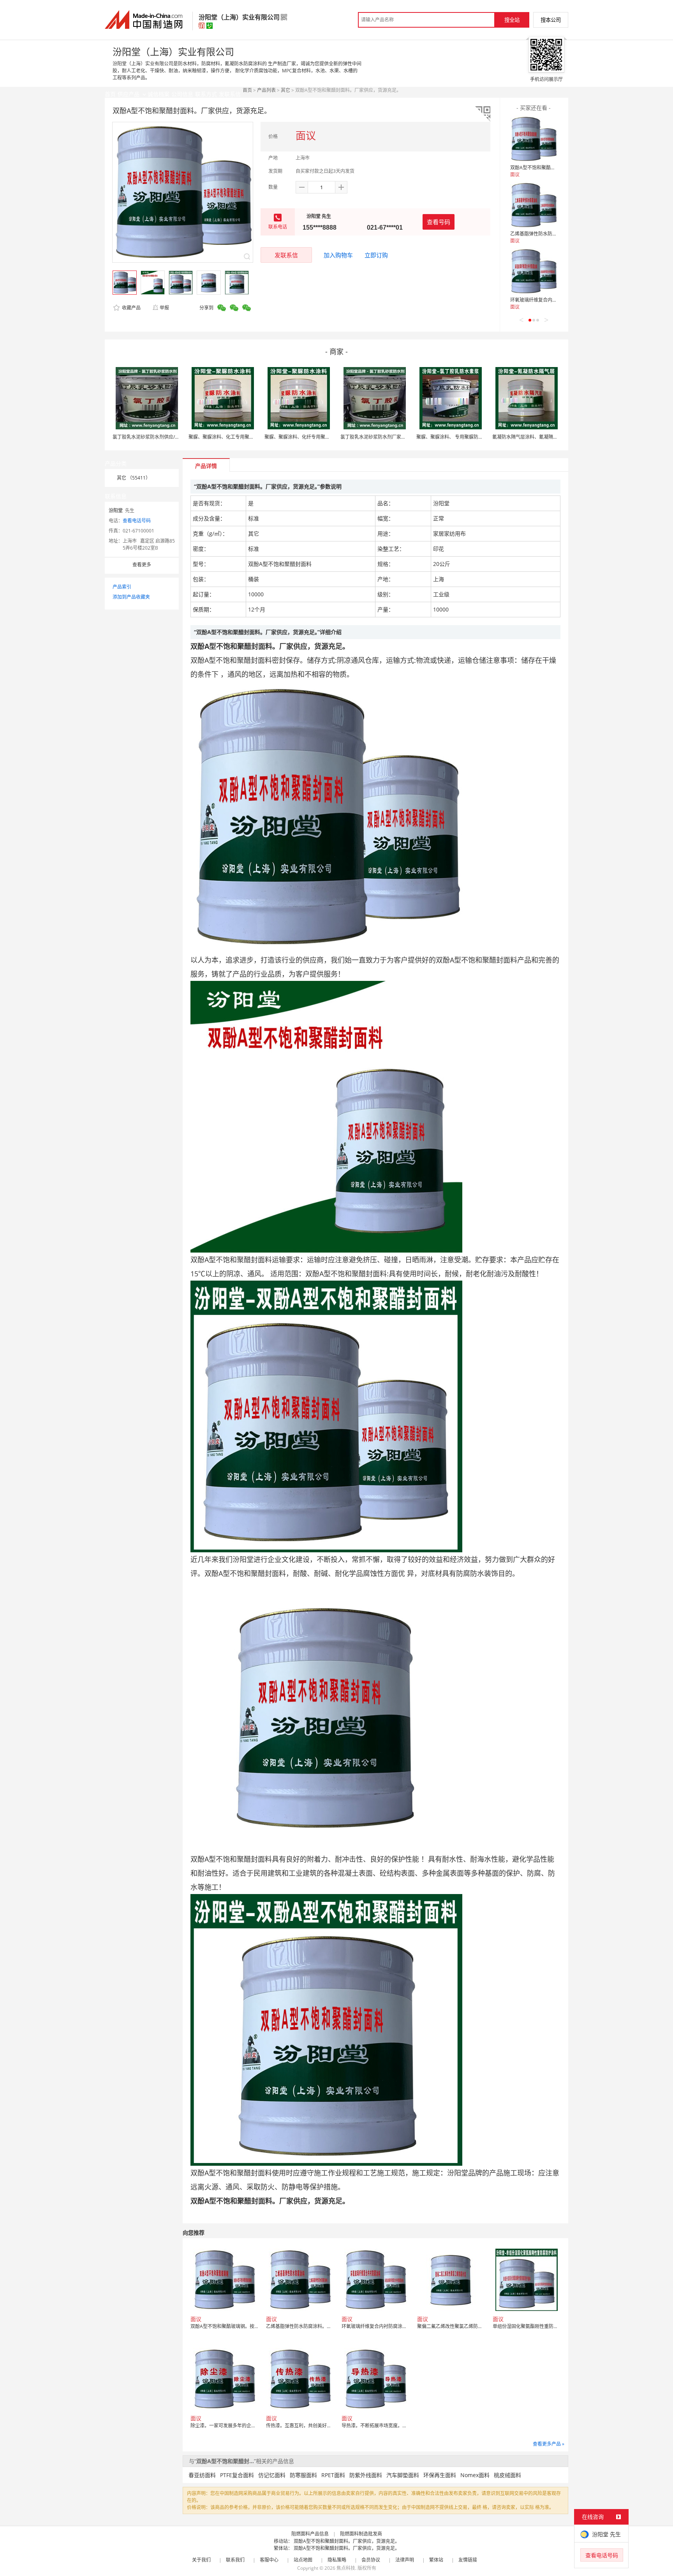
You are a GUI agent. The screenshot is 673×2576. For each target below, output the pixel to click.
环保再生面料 (440, 2475)
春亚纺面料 (202, 2475)
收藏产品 (131, 308)
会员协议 (371, 2560)
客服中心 (269, 2560)
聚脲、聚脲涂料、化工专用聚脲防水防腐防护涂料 (240, 437)
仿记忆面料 (272, 2475)
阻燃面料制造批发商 (361, 2534)
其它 (285, 90)
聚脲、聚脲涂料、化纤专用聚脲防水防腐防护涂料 (316, 437)
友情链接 (468, 2560)
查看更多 (142, 565)
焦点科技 (346, 2568)
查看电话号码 (137, 521)
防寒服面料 (303, 2475)
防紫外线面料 (366, 2475)
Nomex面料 (475, 2475)
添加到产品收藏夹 (131, 597)
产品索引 (122, 587)
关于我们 (201, 2560)
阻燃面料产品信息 (310, 2534)
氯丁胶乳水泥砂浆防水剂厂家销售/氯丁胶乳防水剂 (393, 437)
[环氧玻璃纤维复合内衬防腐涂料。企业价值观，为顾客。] (534, 271)
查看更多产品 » (549, 2444)
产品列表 (266, 90)
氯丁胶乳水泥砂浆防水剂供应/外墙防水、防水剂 (162, 437)
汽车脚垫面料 (403, 2475)
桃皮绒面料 (507, 2475)
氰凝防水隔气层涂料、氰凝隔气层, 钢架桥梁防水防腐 (547, 437)
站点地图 (303, 2560)
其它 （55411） (134, 478)
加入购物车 (338, 255)
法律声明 (405, 2560)
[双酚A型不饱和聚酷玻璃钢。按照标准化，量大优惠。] (534, 139)
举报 (164, 308)
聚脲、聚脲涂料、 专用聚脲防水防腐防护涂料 (464, 437)
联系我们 (235, 2560)
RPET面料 (333, 2475)
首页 (247, 90)
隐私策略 (337, 2560)
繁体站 (436, 2560)
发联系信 (286, 255)
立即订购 (376, 255)
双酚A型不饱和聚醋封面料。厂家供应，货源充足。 (347, 2541)
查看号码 (439, 222)
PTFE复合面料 (237, 2475)
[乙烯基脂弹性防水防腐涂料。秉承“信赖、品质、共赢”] (534, 205)
